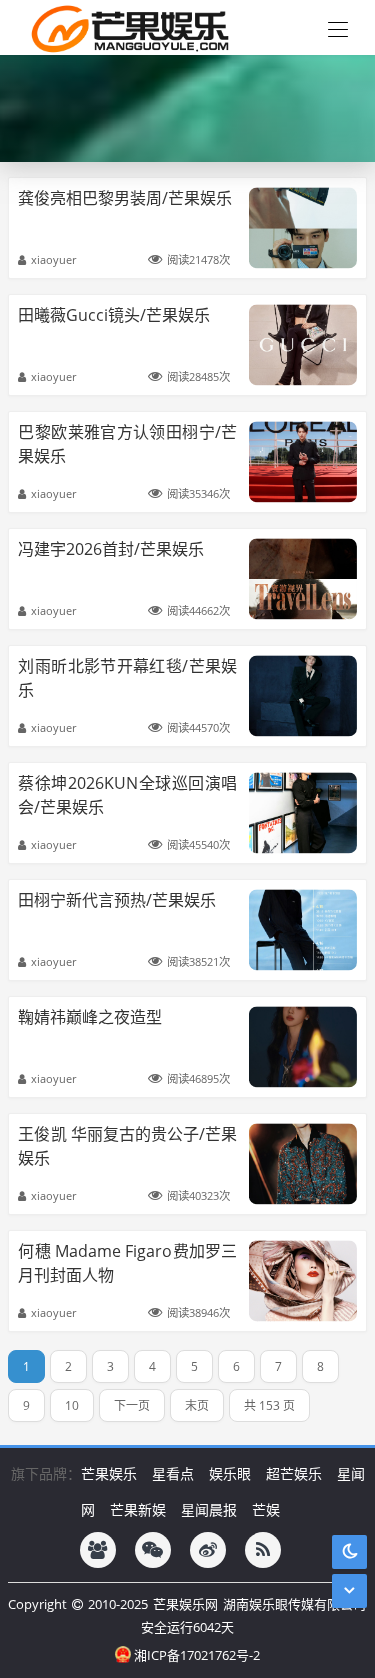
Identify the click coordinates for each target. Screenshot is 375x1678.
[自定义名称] (98, 1550)
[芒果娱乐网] (125, 27)
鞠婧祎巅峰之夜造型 (90, 1017)
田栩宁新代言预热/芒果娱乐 (117, 900)
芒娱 (266, 1509)
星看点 (173, 1473)
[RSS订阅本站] (263, 1550)
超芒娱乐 (294, 1473)
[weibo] (208, 1550)
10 (72, 1405)
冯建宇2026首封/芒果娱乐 (111, 549)
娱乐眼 (230, 1473)
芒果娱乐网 (185, 1604)
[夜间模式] (350, 1551)
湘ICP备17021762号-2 (197, 1655)
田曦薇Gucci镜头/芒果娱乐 (114, 315)
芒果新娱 (138, 1509)
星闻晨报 (209, 1509)
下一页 (132, 1405)
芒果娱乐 (109, 1473)
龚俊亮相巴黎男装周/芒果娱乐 (125, 198)
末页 (197, 1405)
